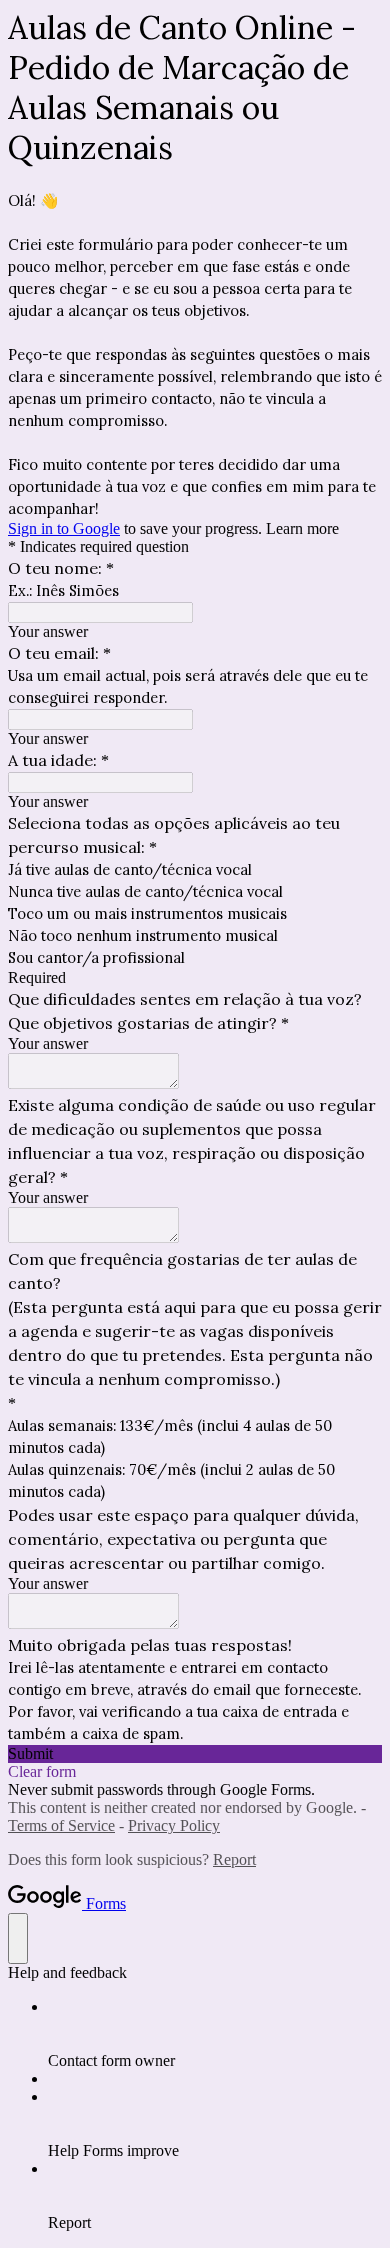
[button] (195, 1754)
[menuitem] (215, 2034)
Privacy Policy (174, 1825)
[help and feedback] (18, 1938)
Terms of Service (61, 1825)
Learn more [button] (302, 528)
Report (234, 1859)
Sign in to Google (64, 528)
